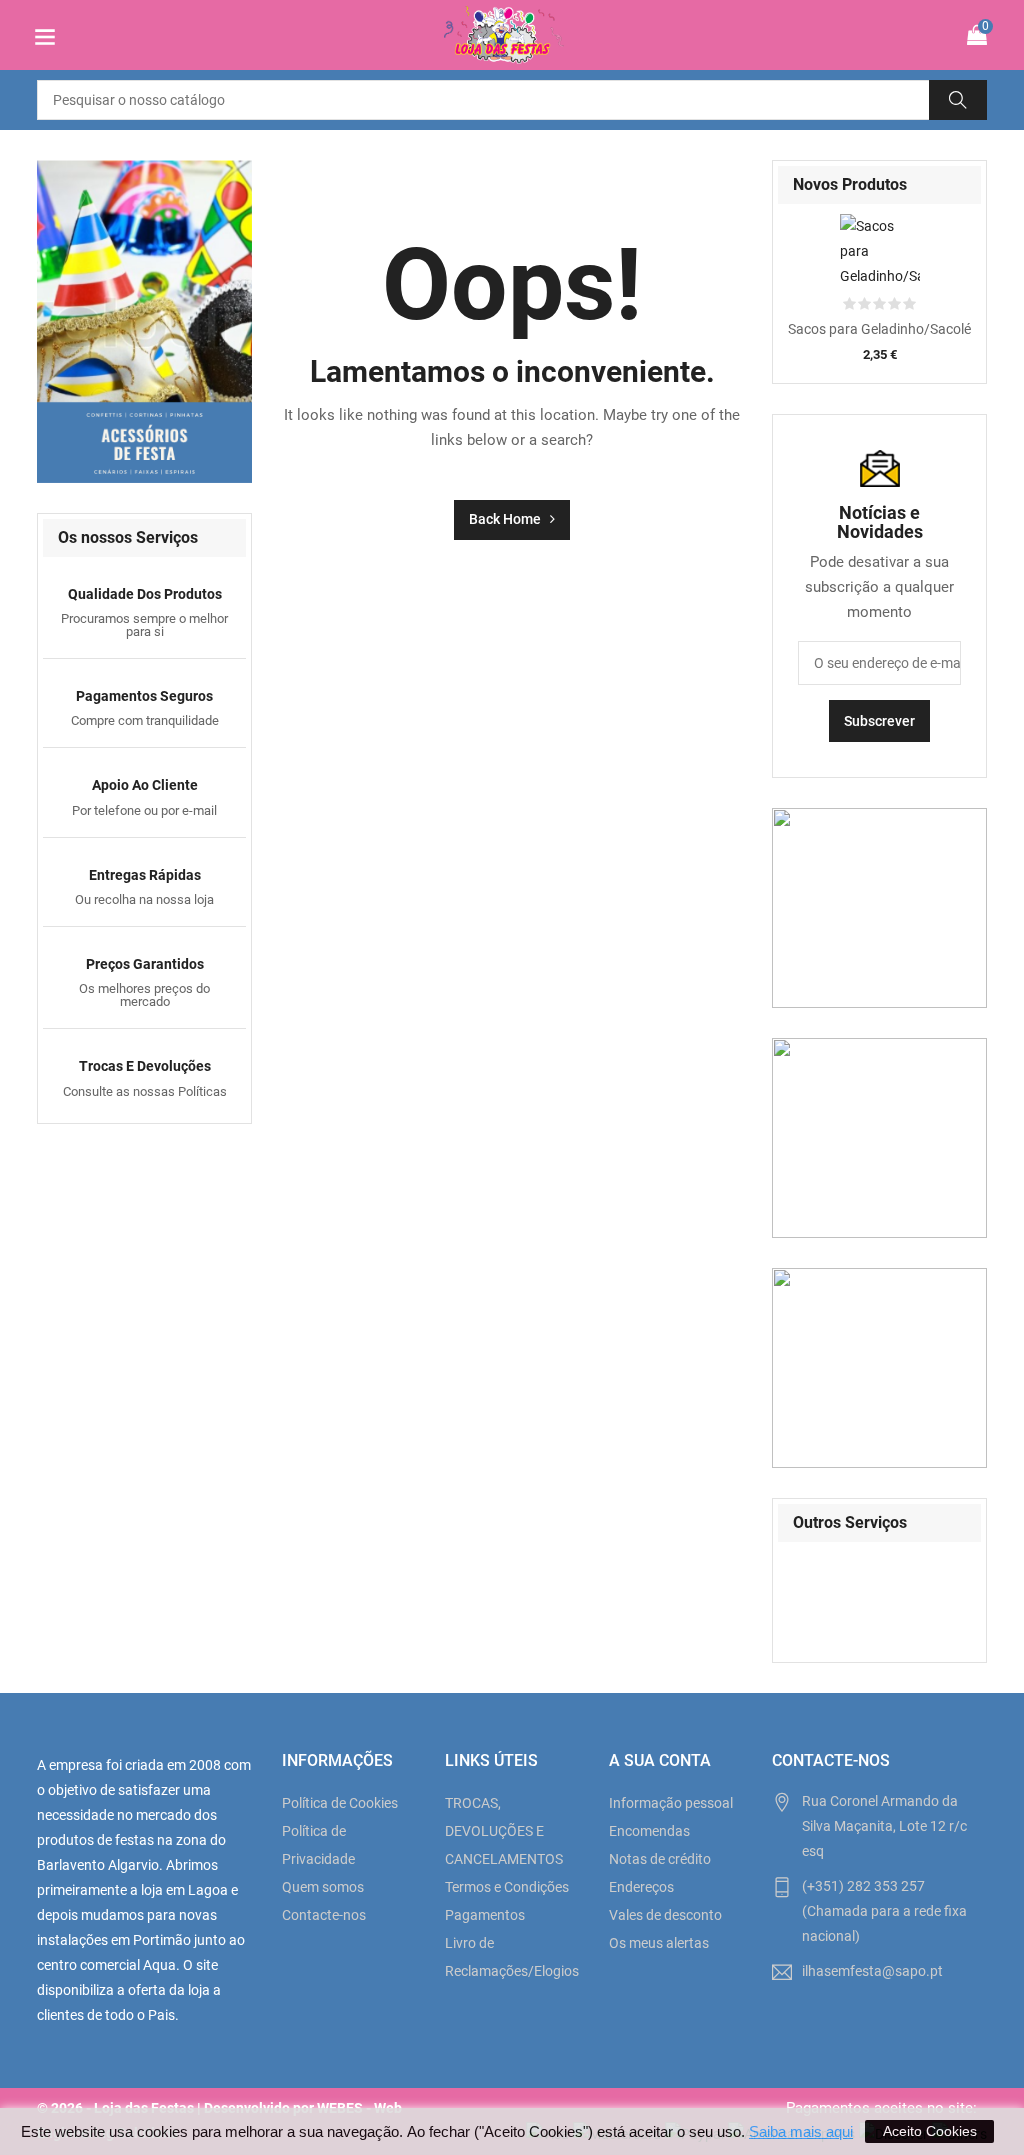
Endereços (641, 1887)
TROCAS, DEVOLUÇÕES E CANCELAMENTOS (504, 1831)
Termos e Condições (507, 1887)
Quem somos (323, 1887)
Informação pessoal (671, 1803)
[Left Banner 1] (144, 321)
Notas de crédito (660, 1859)
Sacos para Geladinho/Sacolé (879, 329)
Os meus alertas (659, 1943)
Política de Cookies (340, 1803)
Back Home (509, 519)
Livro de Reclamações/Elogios (511, 1957)
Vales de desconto (665, 1915)
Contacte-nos (324, 1915)
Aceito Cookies (930, 2131)
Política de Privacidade (318, 1845)
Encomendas (649, 1831)
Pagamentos (485, 1915)
